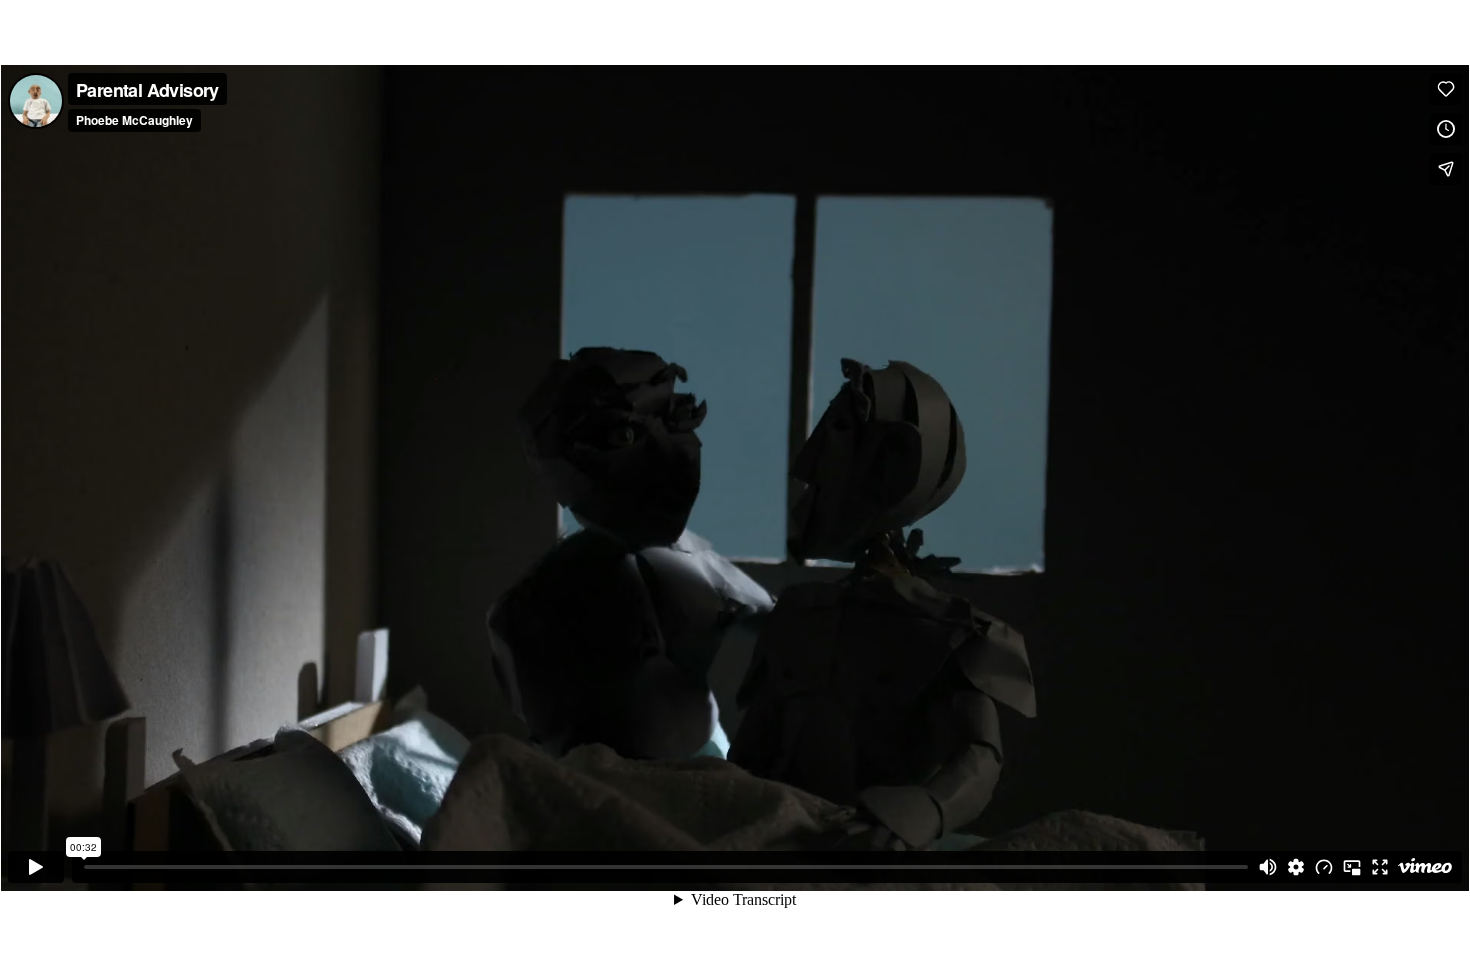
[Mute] (1268, 867)
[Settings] (1296, 867)
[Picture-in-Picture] (1352, 867)
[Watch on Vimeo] (1425, 867)
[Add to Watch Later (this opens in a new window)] (1446, 129)
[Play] (36, 867)
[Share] (1446, 169)
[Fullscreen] (1380, 867)
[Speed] (1324, 867)
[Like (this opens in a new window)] (1446, 89)
